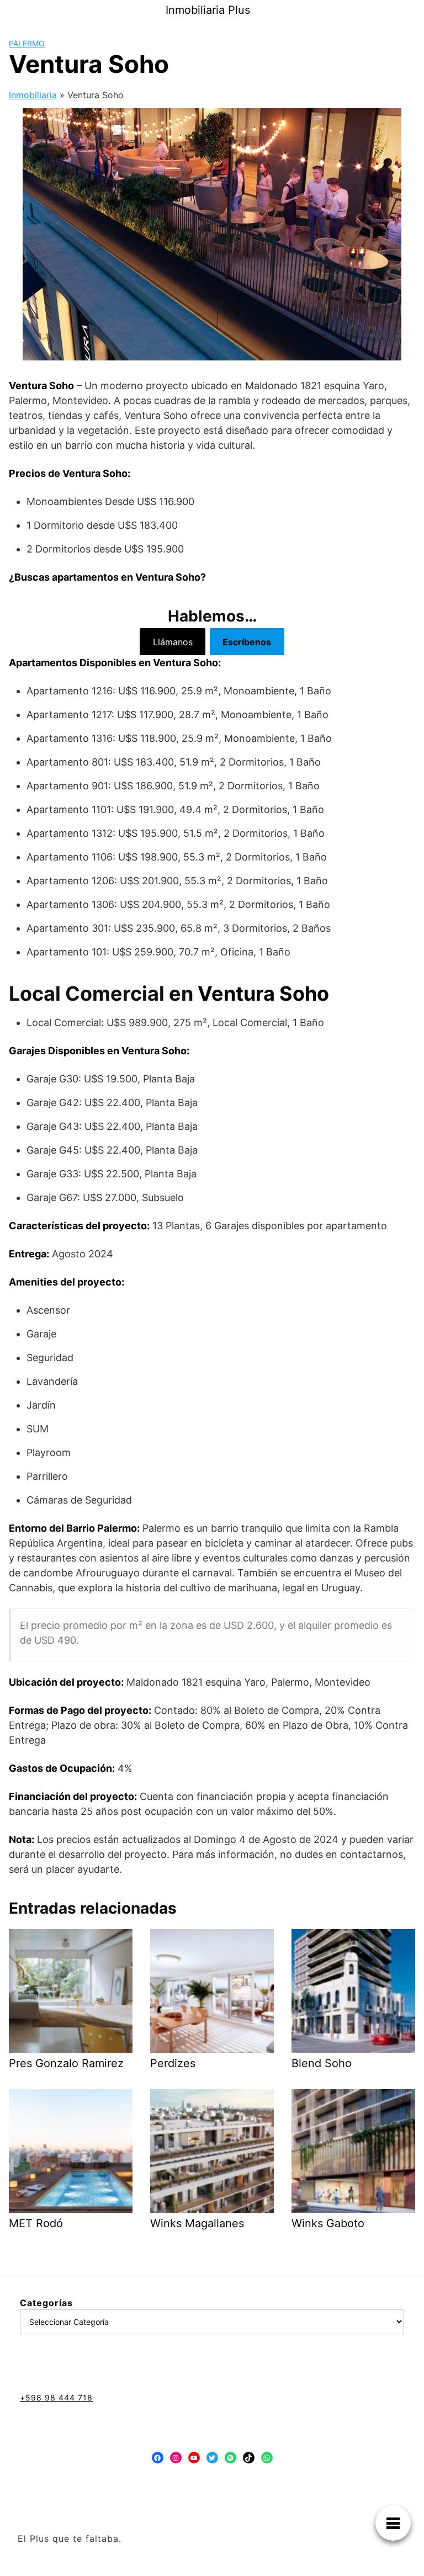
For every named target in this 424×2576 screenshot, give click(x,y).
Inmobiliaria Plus (208, 10)
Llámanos (173, 642)
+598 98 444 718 (56, 2397)
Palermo (27, 43)
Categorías (46, 2303)
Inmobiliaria (33, 95)
